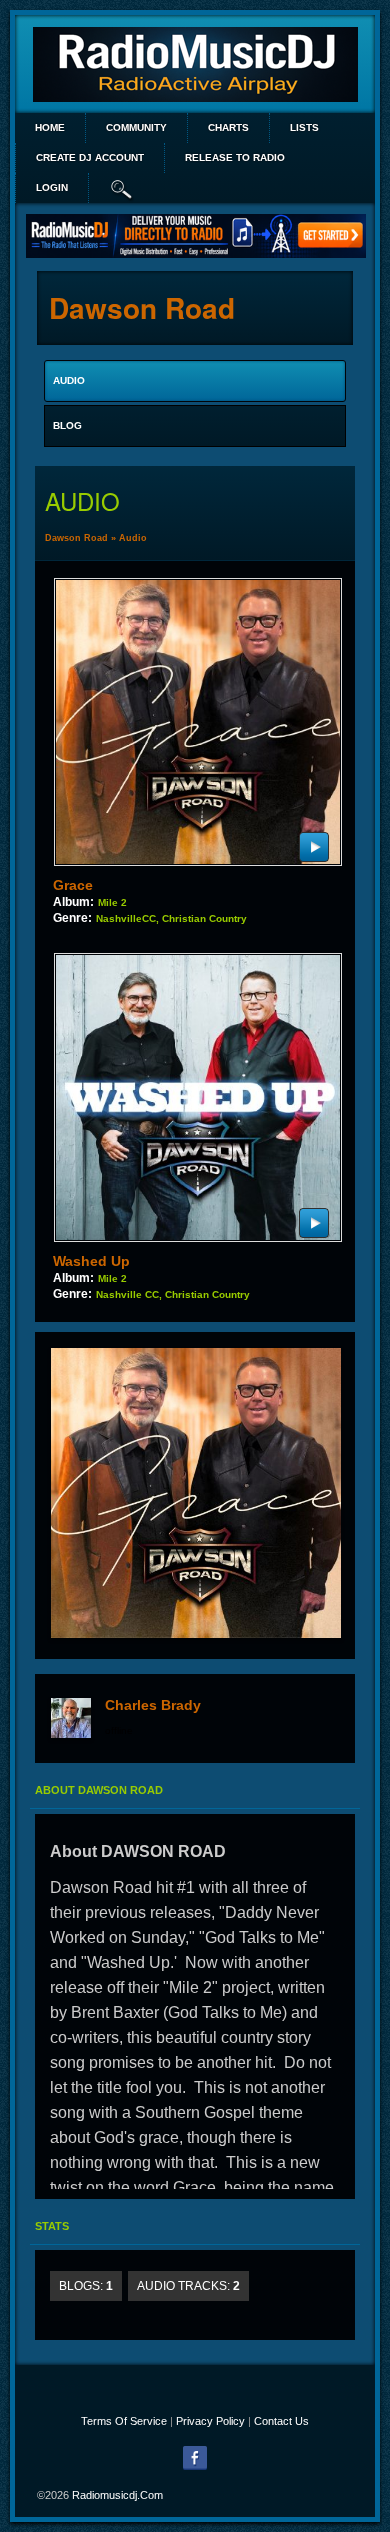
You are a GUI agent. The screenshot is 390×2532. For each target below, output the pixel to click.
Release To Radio (235, 157)
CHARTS (228, 127)
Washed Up (91, 1261)
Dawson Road (76, 538)
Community (136, 127)
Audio (133, 538)
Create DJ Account (90, 157)
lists (304, 127)
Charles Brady (153, 1705)
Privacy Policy (210, 2421)
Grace (73, 885)
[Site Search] (122, 188)
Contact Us (281, 2421)
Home (50, 127)
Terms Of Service (124, 2421)
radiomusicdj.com (117, 2495)
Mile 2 (112, 902)
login (52, 187)
